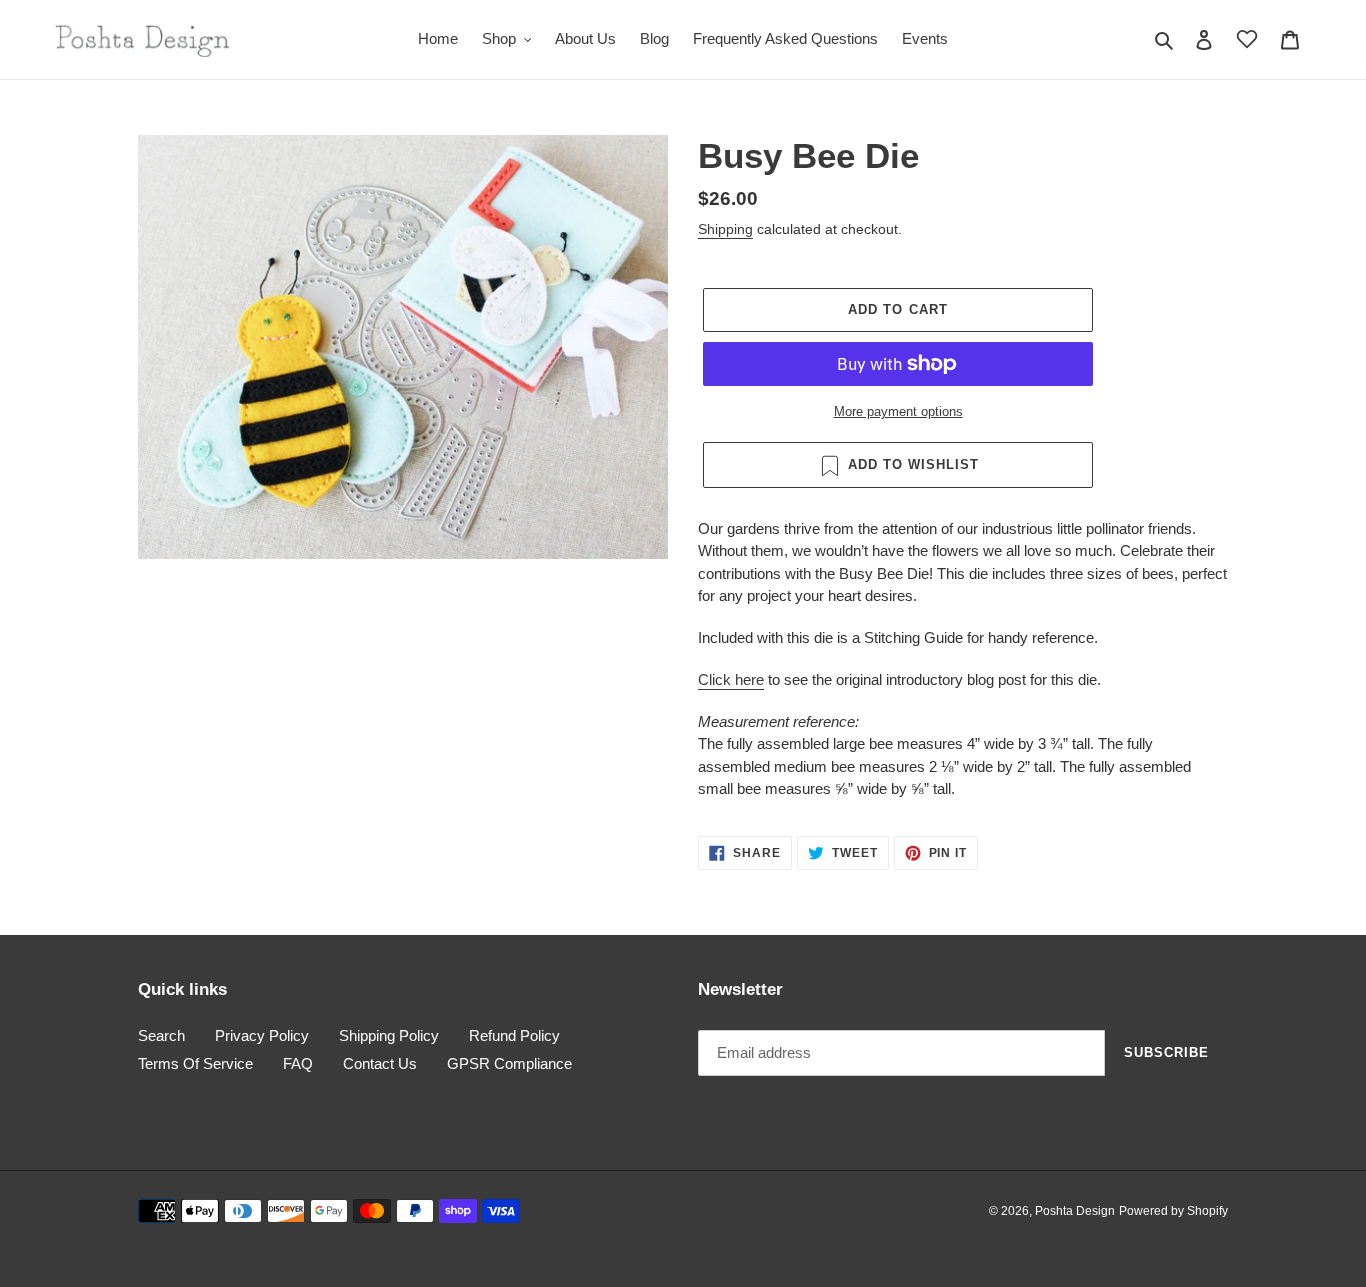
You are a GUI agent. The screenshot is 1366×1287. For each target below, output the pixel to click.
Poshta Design (1075, 1211)
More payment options (898, 411)
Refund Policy (514, 1035)
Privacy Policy (262, 1035)
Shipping (725, 229)
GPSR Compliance (509, 1063)
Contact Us (380, 1063)
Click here (731, 679)
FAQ (298, 1063)
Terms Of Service (195, 1063)
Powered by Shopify (1173, 1211)
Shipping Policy (389, 1035)
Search (161, 1035)
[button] (1247, 39)
